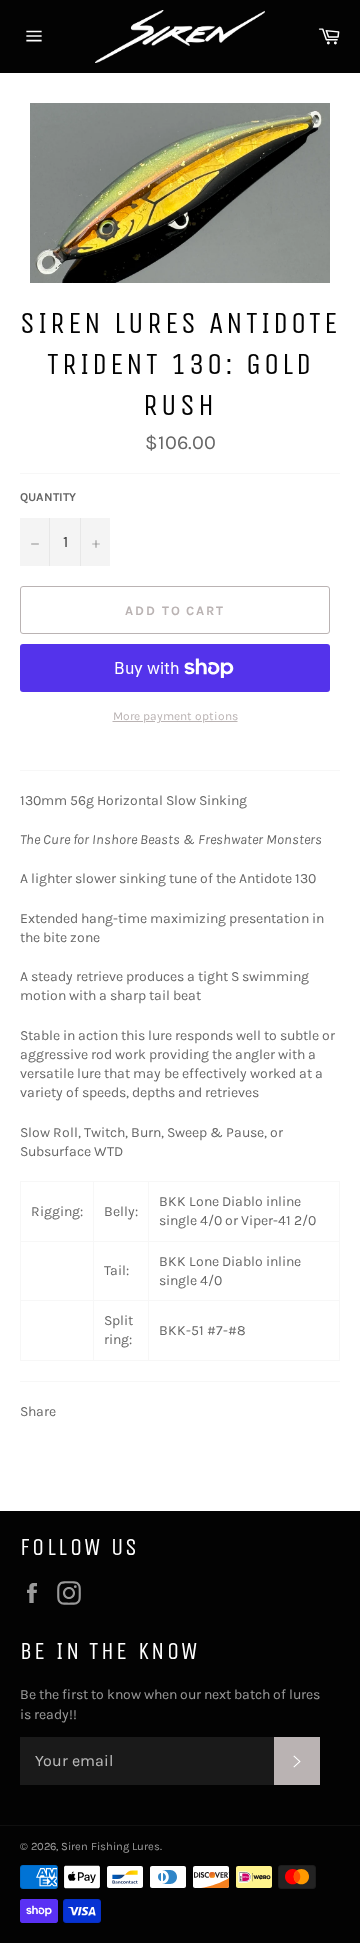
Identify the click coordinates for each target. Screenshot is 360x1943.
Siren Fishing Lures (110, 1846)
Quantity (48, 497)
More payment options (175, 716)
